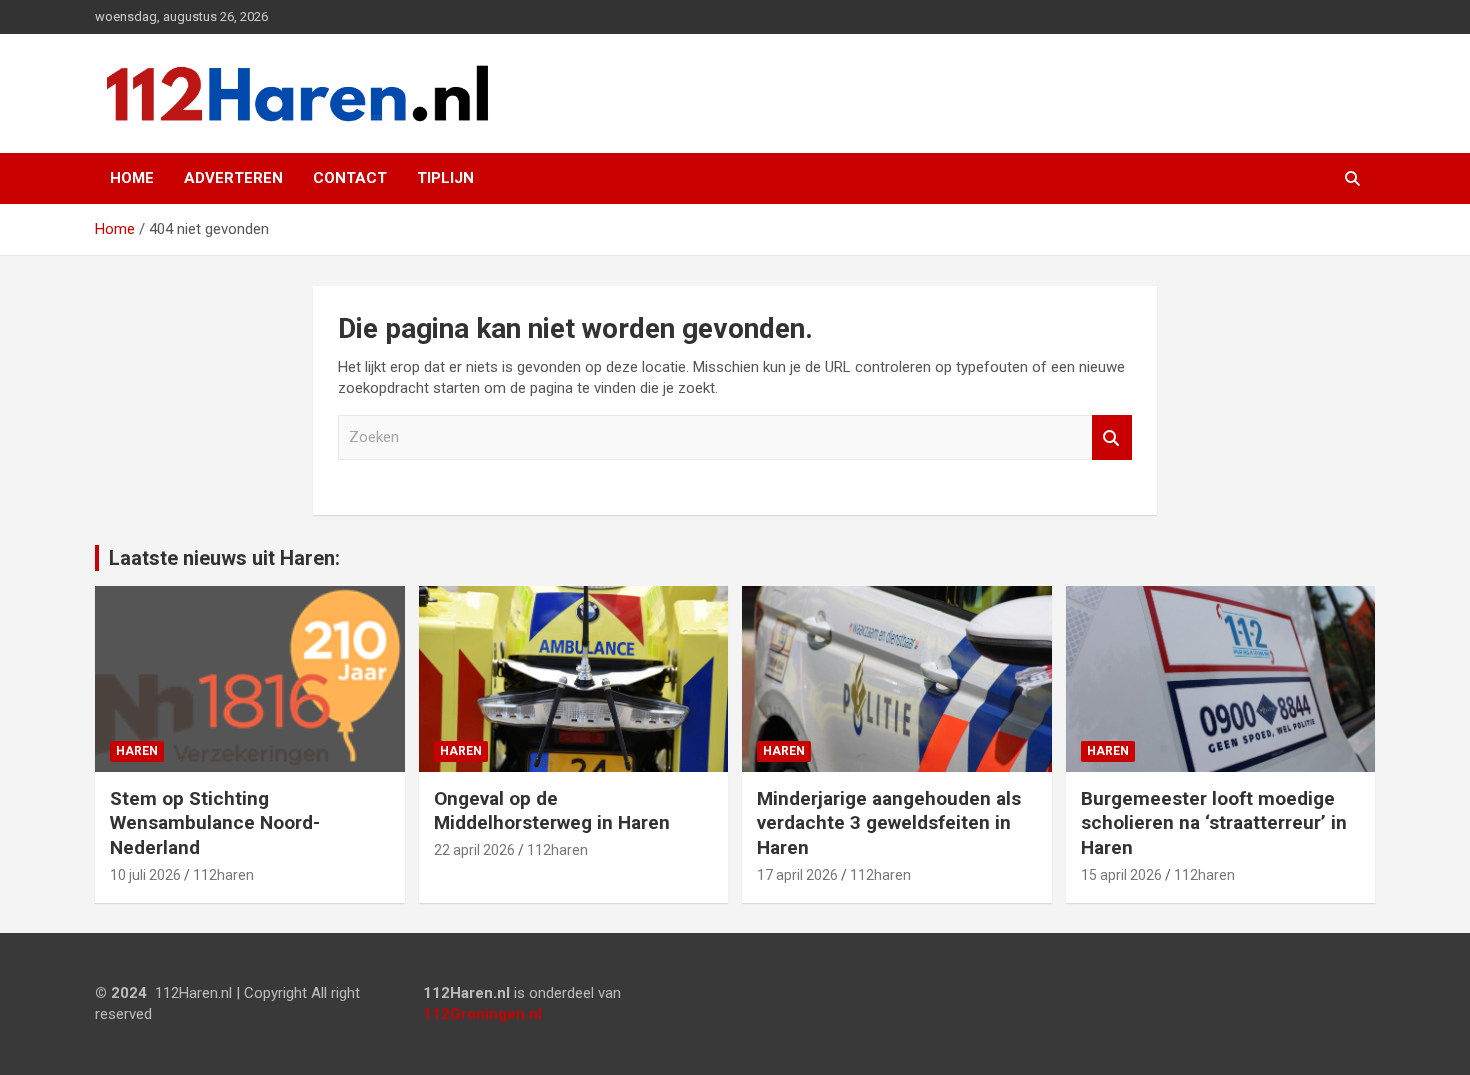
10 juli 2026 (145, 875)
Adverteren (233, 178)
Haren (137, 751)
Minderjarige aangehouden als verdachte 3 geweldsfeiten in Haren (889, 823)
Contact (350, 178)
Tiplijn (445, 178)
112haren (223, 875)
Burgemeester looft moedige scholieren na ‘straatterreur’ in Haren (1214, 823)
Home (132, 178)
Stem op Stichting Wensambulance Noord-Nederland (215, 823)
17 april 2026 (797, 875)
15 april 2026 (1121, 875)
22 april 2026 (474, 850)
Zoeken (1112, 437)
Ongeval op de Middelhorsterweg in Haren (552, 811)
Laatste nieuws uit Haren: (224, 558)
